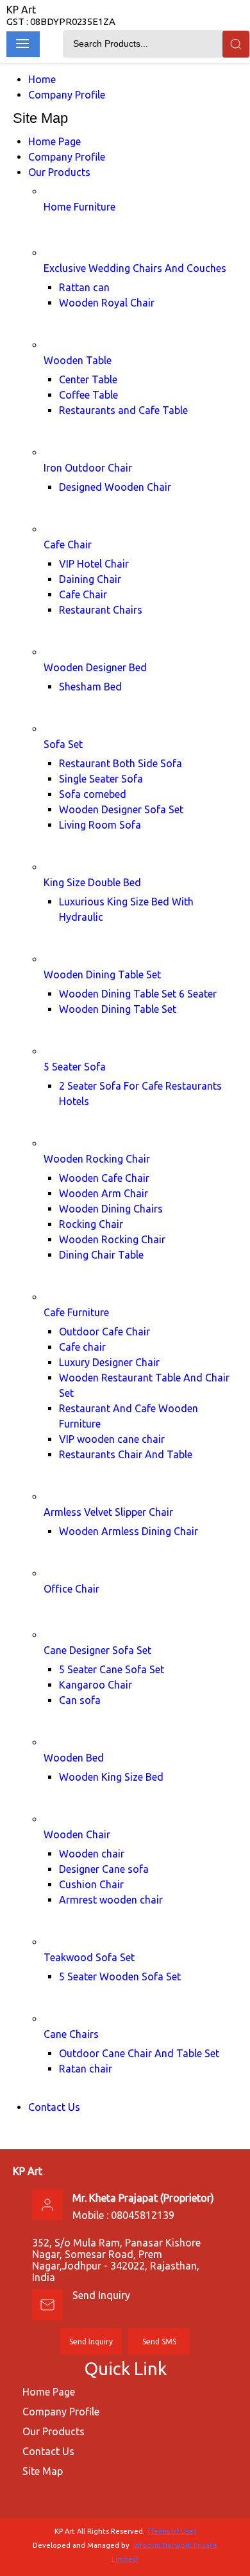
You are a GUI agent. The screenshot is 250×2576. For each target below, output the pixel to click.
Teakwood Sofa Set (89, 1957)
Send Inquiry (101, 2295)
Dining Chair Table (101, 1255)
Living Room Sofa (100, 825)
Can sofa (80, 1700)
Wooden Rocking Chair (97, 1159)
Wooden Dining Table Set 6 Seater (138, 994)
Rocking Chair (91, 1224)
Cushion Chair (91, 1884)
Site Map (43, 2471)
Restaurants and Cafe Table (123, 410)
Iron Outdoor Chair (88, 468)
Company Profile (67, 95)
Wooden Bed (74, 1758)
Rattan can (84, 287)
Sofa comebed (93, 794)
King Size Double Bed (92, 882)
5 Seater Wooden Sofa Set (120, 1976)
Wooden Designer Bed (95, 667)
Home (42, 79)
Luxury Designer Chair (109, 1362)
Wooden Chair (77, 1834)
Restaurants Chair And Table (126, 1454)
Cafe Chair (68, 545)
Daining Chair (90, 579)
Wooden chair (92, 1854)
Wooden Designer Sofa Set (121, 809)
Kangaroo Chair (96, 1685)
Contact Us (54, 2107)
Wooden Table (78, 360)
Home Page (54, 141)
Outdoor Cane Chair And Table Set (139, 2053)
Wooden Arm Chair (104, 1193)
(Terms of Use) (172, 2531)
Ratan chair (86, 2069)
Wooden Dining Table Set (102, 974)
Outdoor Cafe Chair (104, 1332)
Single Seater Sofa (101, 779)
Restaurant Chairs (101, 610)
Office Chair (71, 1589)
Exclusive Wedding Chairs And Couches (135, 268)
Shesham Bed (90, 687)
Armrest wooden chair (111, 1900)
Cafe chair (82, 1347)
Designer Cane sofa (104, 1869)
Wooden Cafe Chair (104, 1178)
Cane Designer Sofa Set (97, 1650)
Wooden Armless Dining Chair (129, 1531)
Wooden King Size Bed (111, 1777)
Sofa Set (63, 744)
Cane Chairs (71, 2034)
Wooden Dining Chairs (111, 1209)
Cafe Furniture (76, 1312)
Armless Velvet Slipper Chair (108, 1512)
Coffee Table (88, 395)
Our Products (59, 172)
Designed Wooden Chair (115, 487)
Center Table (88, 379)
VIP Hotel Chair (94, 564)
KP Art (61, 15)
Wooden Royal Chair (107, 303)
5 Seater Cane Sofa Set (112, 1669)
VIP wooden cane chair (112, 1439)
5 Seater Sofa (75, 1067)
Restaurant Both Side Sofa (121, 763)
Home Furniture (79, 207)
